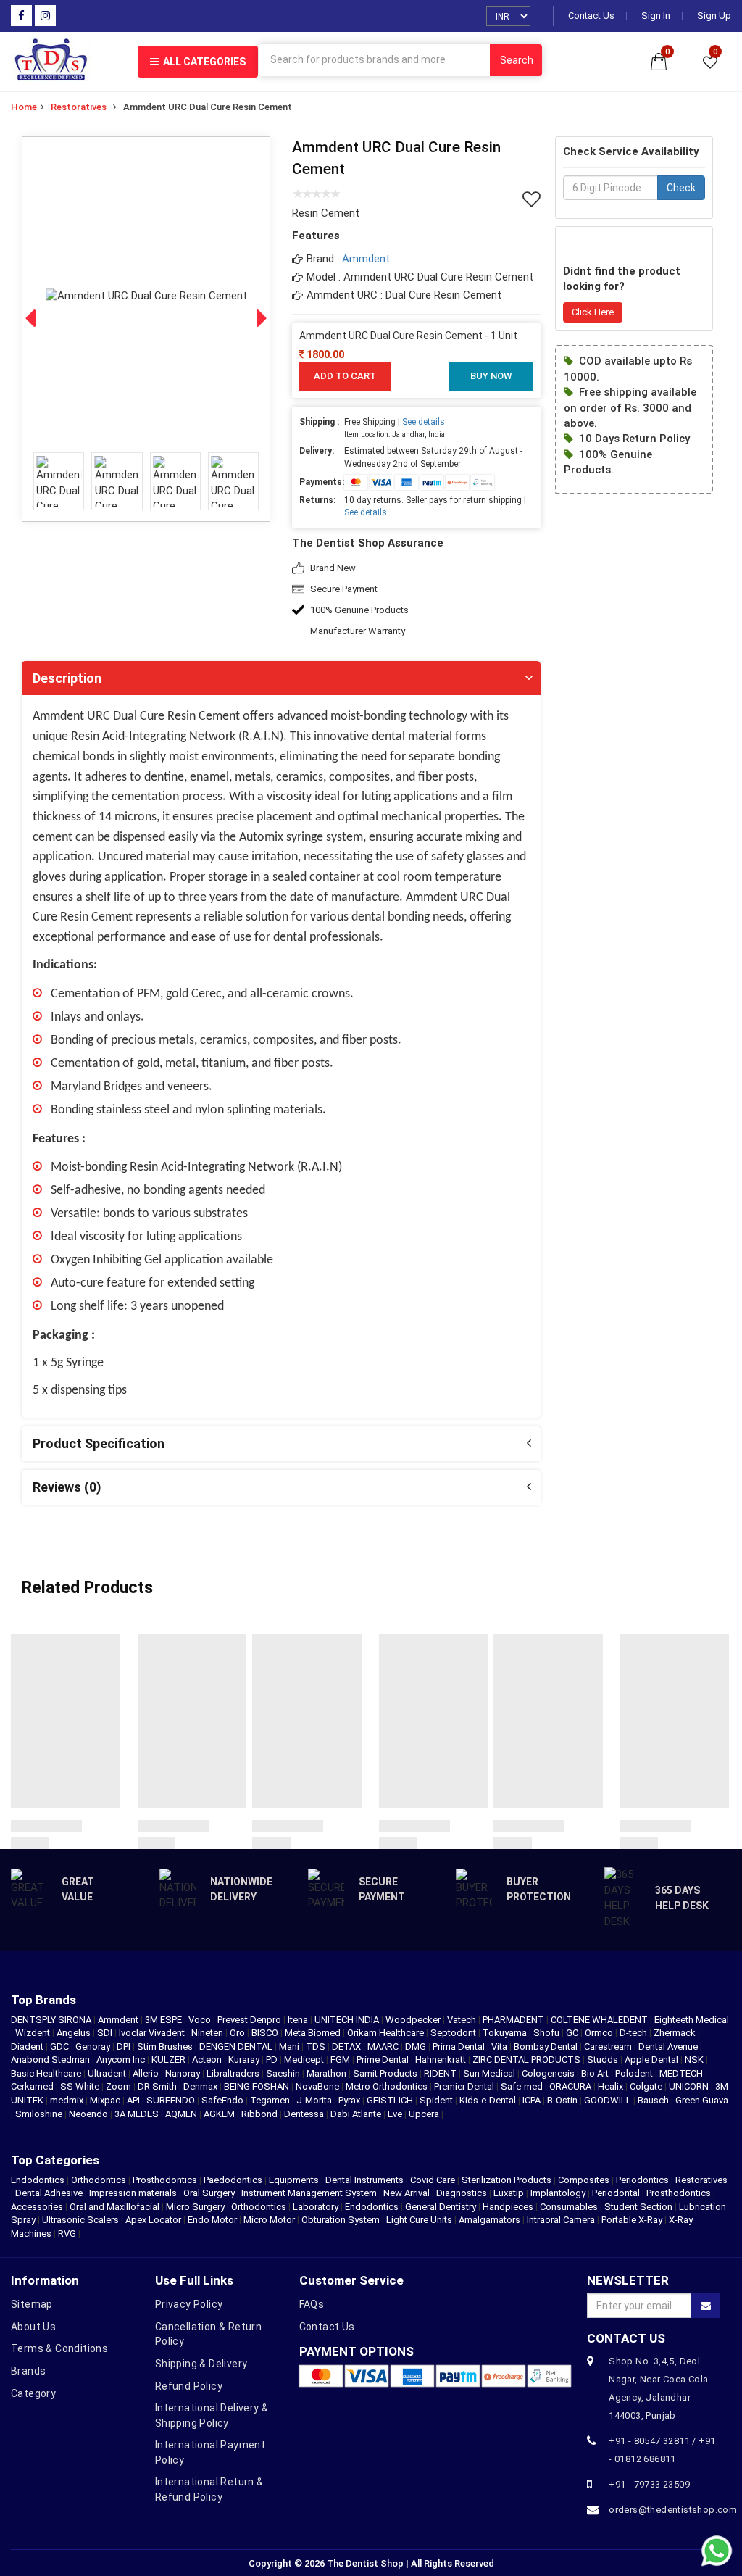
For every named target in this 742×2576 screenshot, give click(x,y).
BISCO (266, 2033)
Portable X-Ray (632, 2220)
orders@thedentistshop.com (664, 2510)
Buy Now (491, 376)
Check (681, 188)
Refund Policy (189, 2386)
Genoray (94, 2047)
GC (573, 2033)
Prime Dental (384, 2060)
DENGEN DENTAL (237, 2047)
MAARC (384, 2047)
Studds (604, 2060)
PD (273, 2060)
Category (33, 2393)
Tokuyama (506, 2033)
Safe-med (523, 2086)
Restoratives (79, 107)
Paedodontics (233, 2180)
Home (24, 107)
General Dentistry (441, 2207)
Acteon (208, 2060)
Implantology (558, 2193)
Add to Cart (345, 376)
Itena (299, 2020)
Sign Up (714, 16)
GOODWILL (609, 2100)
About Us (33, 2327)
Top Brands (43, 2000)
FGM (341, 2060)
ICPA (533, 2100)
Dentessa (305, 2114)
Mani (290, 2047)
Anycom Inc (122, 2060)
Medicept (305, 2060)
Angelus (75, 2033)
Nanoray (184, 2073)
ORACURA (571, 2086)
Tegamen (271, 2100)
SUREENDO (172, 2100)
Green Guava (702, 2100)
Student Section (638, 2207)
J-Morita (315, 2100)
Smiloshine (40, 2114)
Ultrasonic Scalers (80, 2220)
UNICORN (690, 2086)
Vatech (463, 2020)
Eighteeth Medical (692, 2020)
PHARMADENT (514, 2020)
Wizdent (34, 2033)
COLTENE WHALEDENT (600, 2020)
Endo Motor (212, 2220)
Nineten (208, 2033)
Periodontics (642, 2180)
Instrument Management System (309, 2193)
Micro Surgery (195, 2207)
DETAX (347, 2047)
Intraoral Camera (561, 2220)
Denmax (201, 2086)
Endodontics (39, 2180)
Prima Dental (460, 2047)
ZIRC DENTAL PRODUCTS (528, 2060)
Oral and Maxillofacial (114, 2207)
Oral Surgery (209, 2193)
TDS (317, 2047)
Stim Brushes (166, 2047)
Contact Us (591, 16)
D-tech (634, 2033)
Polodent (635, 2073)
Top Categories (55, 2160)
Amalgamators (489, 2220)
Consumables (569, 2207)
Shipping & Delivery (201, 2364)
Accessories (37, 2207)
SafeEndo (224, 2100)
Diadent (28, 2047)
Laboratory (316, 2207)
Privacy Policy (189, 2304)
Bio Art (596, 2073)
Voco (201, 2020)
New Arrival (407, 2193)
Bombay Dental (547, 2047)
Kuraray (245, 2060)
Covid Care (433, 2180)
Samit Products (386, 2073)
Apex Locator (153, 2220)
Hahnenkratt (442, 2060)
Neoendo (89, 2114)
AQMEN (182, 2114)
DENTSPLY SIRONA (52, 2020)
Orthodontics (99, 2180)
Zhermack (676, 2033)
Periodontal (616, 2193)
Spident (437, 2100)
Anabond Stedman (51, 2060)
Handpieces (508, 2207)
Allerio (147, 2073)
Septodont (454, 2033)
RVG (67, 2234)
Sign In (656, 16)
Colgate (647, 2086)
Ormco (600, 2033)
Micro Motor (269, 2220)
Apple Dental (653, 2060)
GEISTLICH (391, 2100)
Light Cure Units (419, 2220)
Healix (612, 2086)
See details (424, 422)
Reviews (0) (67, 1487)
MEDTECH (682, 2073)
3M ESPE (164, 2020)
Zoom (120, 2086)
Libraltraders (234, 2073)
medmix (68, 2100)
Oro (238, 2033)
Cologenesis (549, 2073)
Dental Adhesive (49, 2193)
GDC (61, 2047)
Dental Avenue (669, 2047)
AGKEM (220, 2114)
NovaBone (318, 2086)
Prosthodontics (165, 2180)
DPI (125, 2047)
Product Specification (99, 1443)
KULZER (170, 2060)
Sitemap (32, 2304)
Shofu (547, 2033)
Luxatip (509, 2193)
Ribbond (260, 2114)
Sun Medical (490, 2073)
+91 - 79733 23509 (649, 2484)
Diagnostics (462, 2193)
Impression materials (133, 2193)
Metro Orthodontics (388, 2086)
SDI (106, 2033)
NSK (695, 2060)
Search (517, 60)
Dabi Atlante (357, 2114)
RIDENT (441, 2073)
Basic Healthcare (47, 2073)
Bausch (654, 2100)
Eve (396, 2114)
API (134, 2100)
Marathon (328, 2073)
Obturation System (341, 2220)
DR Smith (158, 2086)
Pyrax (350, 2100)
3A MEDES (138, 2114)
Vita (500, 2047)
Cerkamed (33, 2086)
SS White (81, 2086)
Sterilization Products (507, 2180)
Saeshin (284, 2073)
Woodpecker (414, 2020)
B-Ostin (563, 2100)
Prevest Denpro (250, 2020)
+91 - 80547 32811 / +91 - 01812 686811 (662, 2450)
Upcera (425, 2114)
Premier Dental (465, 2086)
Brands (28, 2371)
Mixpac (106, 2100)
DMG (417, 2047)
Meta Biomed (314, 2033)
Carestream (609, 2047)
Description (67, 678)
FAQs (312, 2304)
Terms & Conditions (59, 2348)
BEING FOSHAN (258, 2086)
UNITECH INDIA (348, 2020)
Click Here (593, 312)
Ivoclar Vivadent (153, 2033)
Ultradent (108, 2073)
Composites (584, 2180)
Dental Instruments (364, 2180)
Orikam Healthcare (387, 2033)
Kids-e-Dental (489, 2100)
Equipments (294, 2180)
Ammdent (366, 259)
